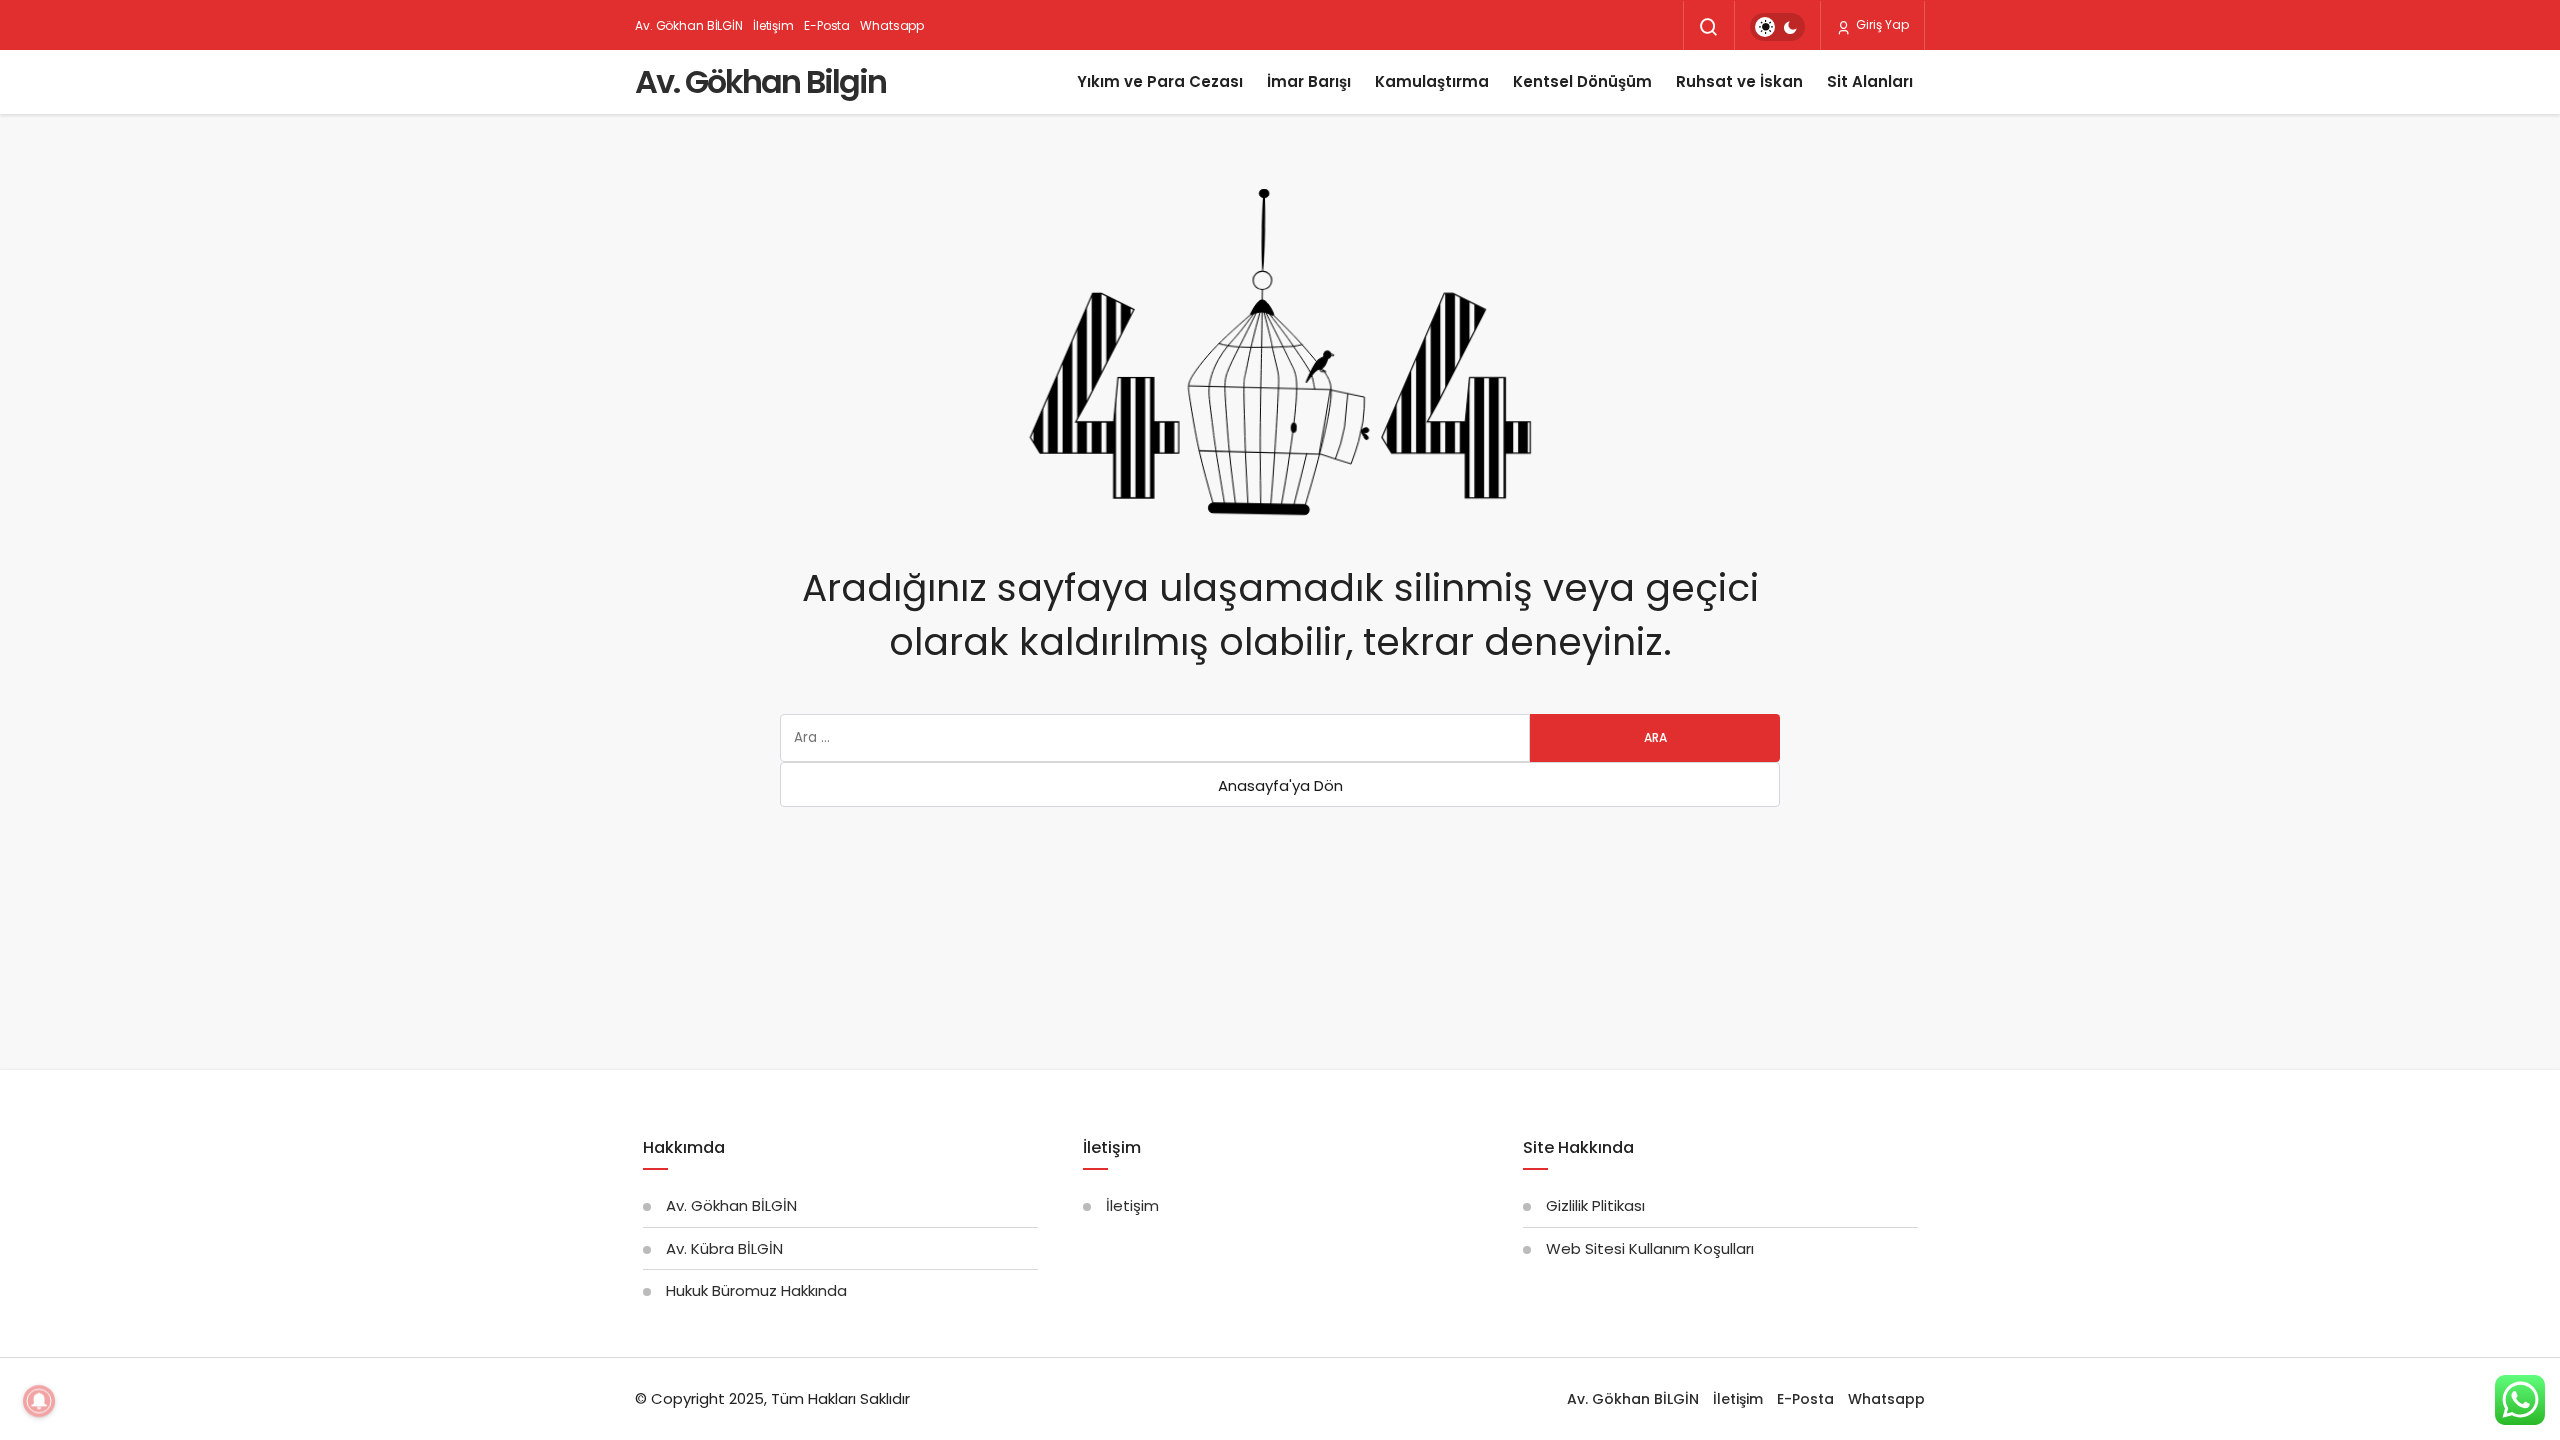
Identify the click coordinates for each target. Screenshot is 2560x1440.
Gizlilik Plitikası (1595, 1205)
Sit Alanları (1870, 81)
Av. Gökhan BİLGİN (689, 25)
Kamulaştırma (1432, 81)
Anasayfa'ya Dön (1280, 785)
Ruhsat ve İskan (1739, 81)
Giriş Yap (1881, 24)
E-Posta (827, 25)
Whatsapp (892, 25)
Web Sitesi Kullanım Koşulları (1650, 1248)
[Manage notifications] (39, 1401)
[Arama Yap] (1709, 27)
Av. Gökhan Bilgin (760, 81)
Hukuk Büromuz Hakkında (756, 1290)
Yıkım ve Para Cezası (1160, 81)
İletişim (773, 25)
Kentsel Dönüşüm (1582, 81)
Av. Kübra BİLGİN (724, 1248)
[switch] (1777, 27)
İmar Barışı (1309, 81)
